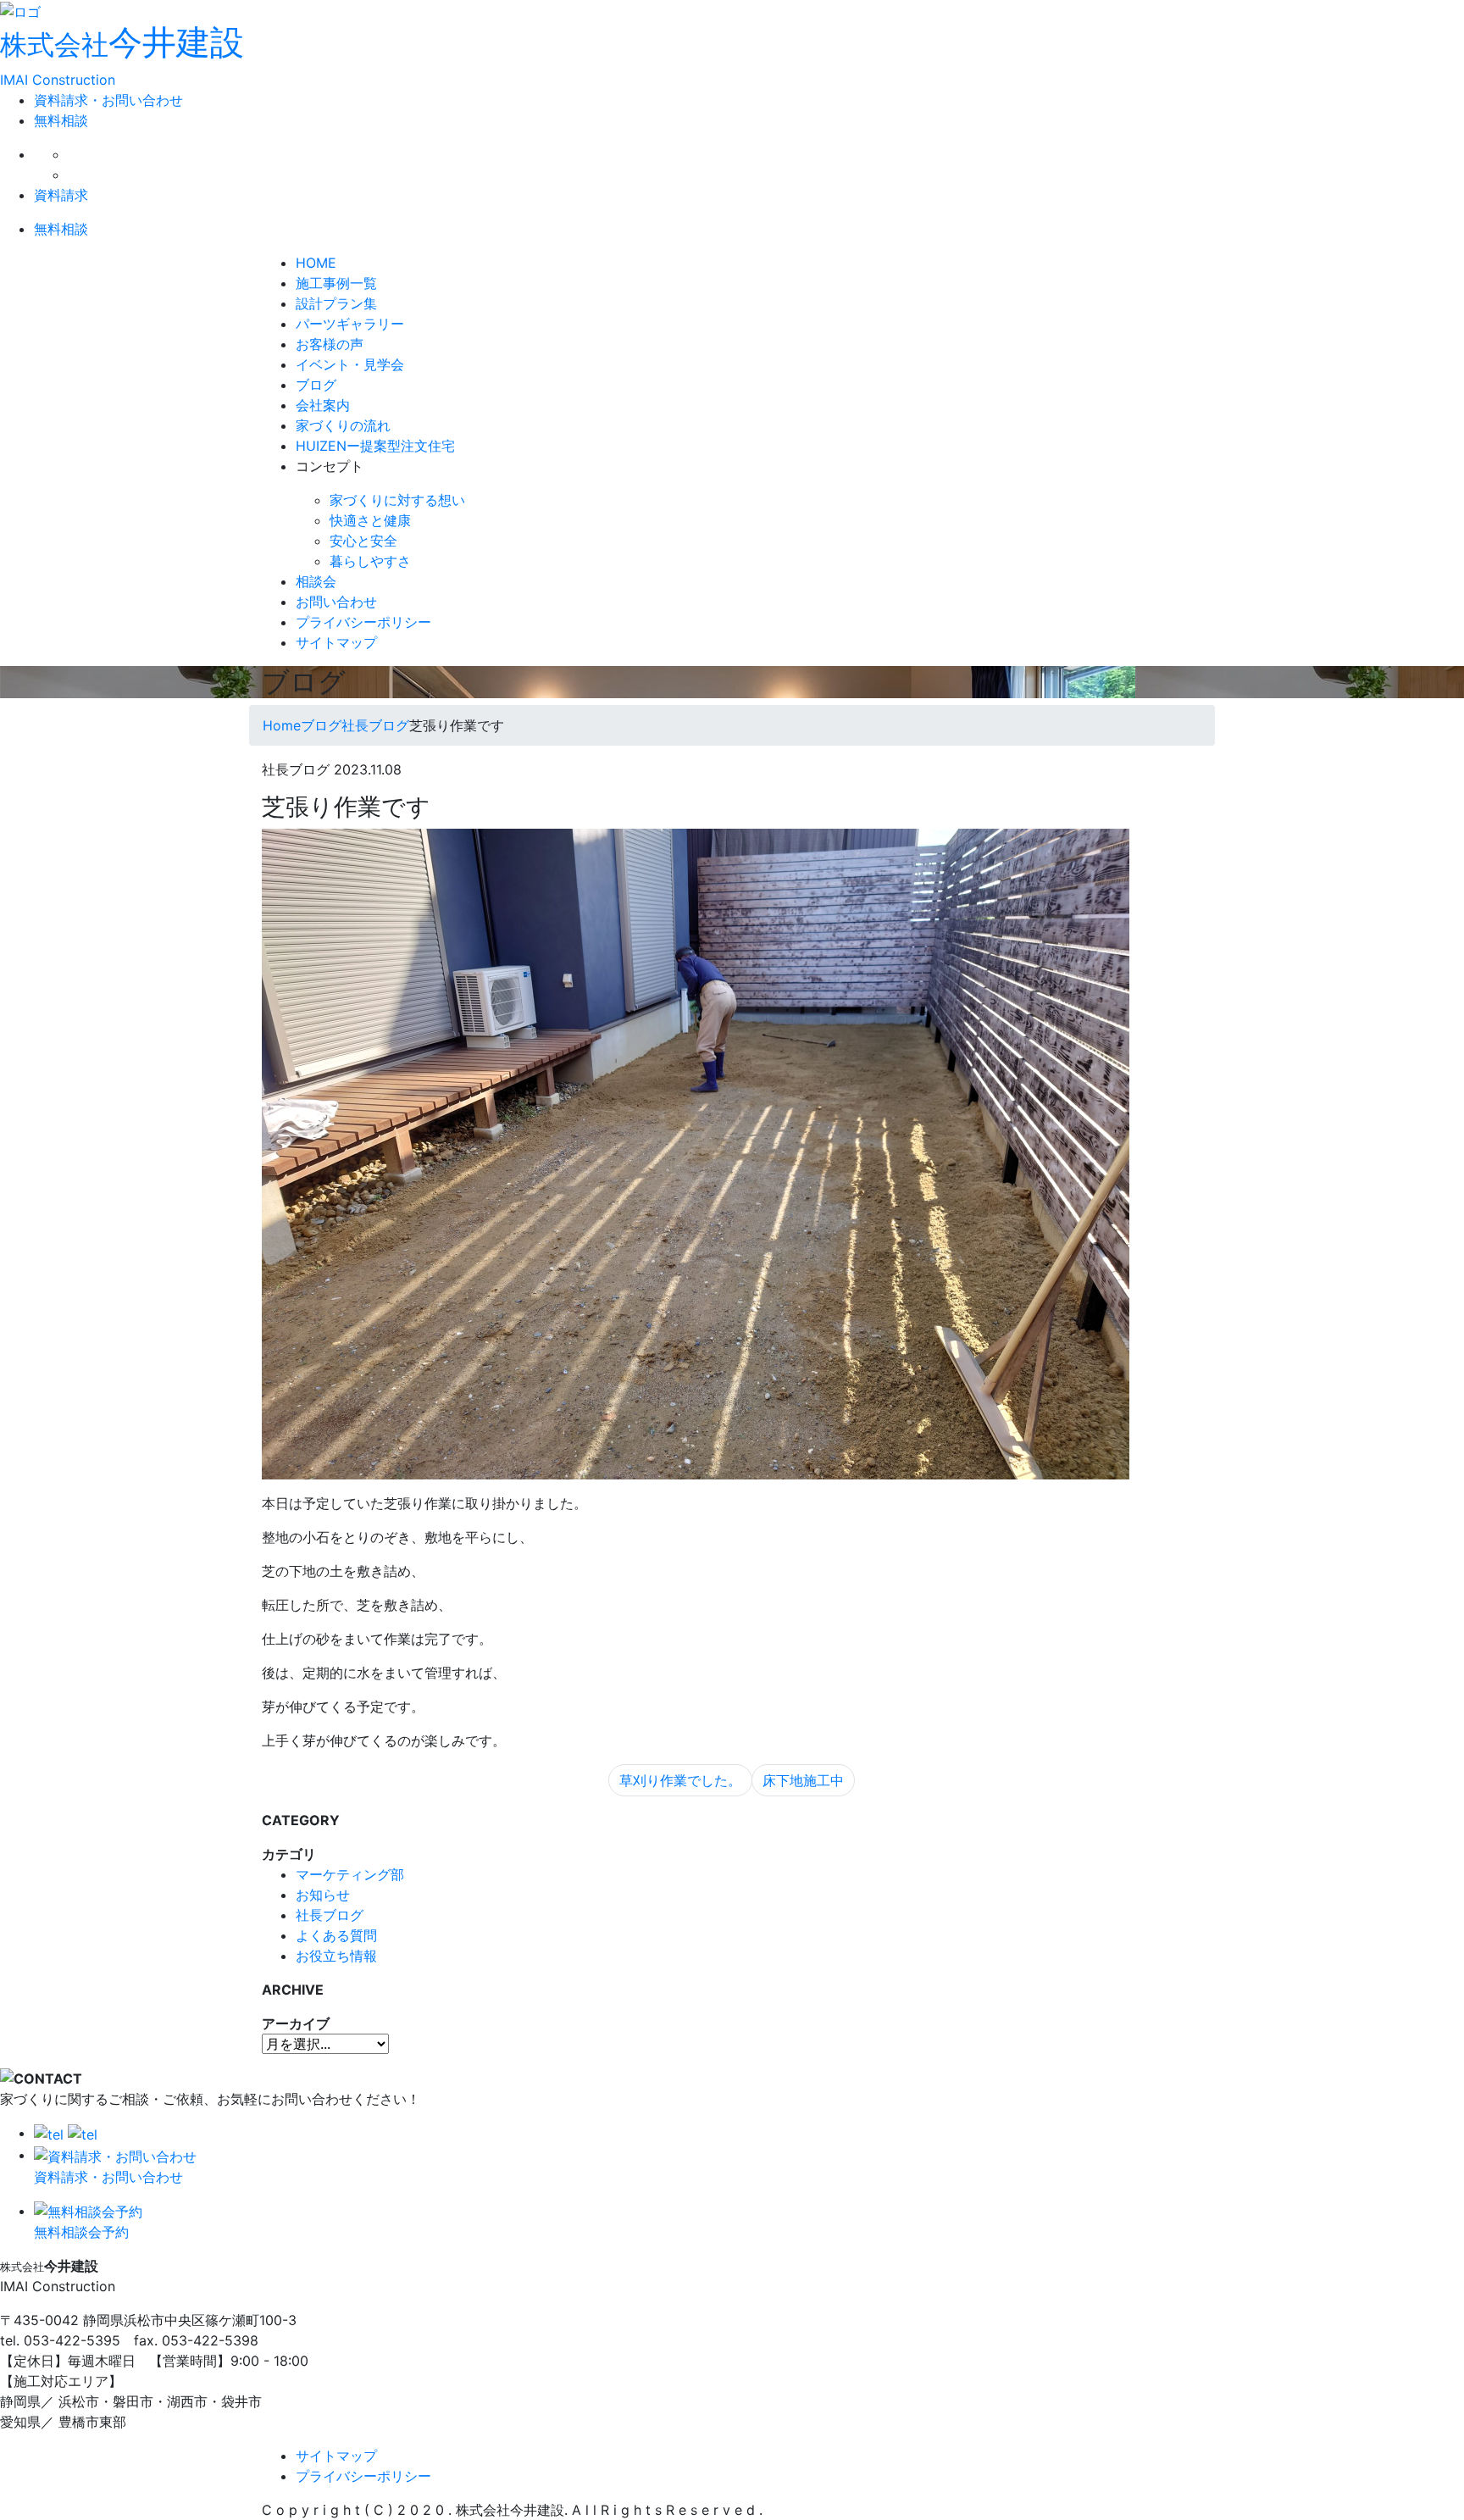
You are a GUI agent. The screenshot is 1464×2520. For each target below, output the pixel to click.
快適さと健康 (370, 520)
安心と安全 (363, 541)
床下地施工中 (803, 1780)
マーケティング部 (350, 1874)
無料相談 (61, 120)
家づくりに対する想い (397, 500)
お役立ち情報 (336, 1956)
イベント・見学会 (350, 364)
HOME (316, 263)
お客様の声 (330, 344)
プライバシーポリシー (363, 622)
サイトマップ (336, 642)
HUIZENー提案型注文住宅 (375, 446)
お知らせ (323, 1895)
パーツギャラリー (350, 324)
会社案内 (323, 405)
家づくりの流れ (343, 425)
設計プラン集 (336, 303)
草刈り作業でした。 (680, 1780)
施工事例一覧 (336, 283)
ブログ (316, 385)
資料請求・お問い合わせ (108, 100)
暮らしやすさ (370, 561)
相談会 (316, 581)
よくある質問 (336, 1935)
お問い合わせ (336, 602)
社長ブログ (330, 1915)
